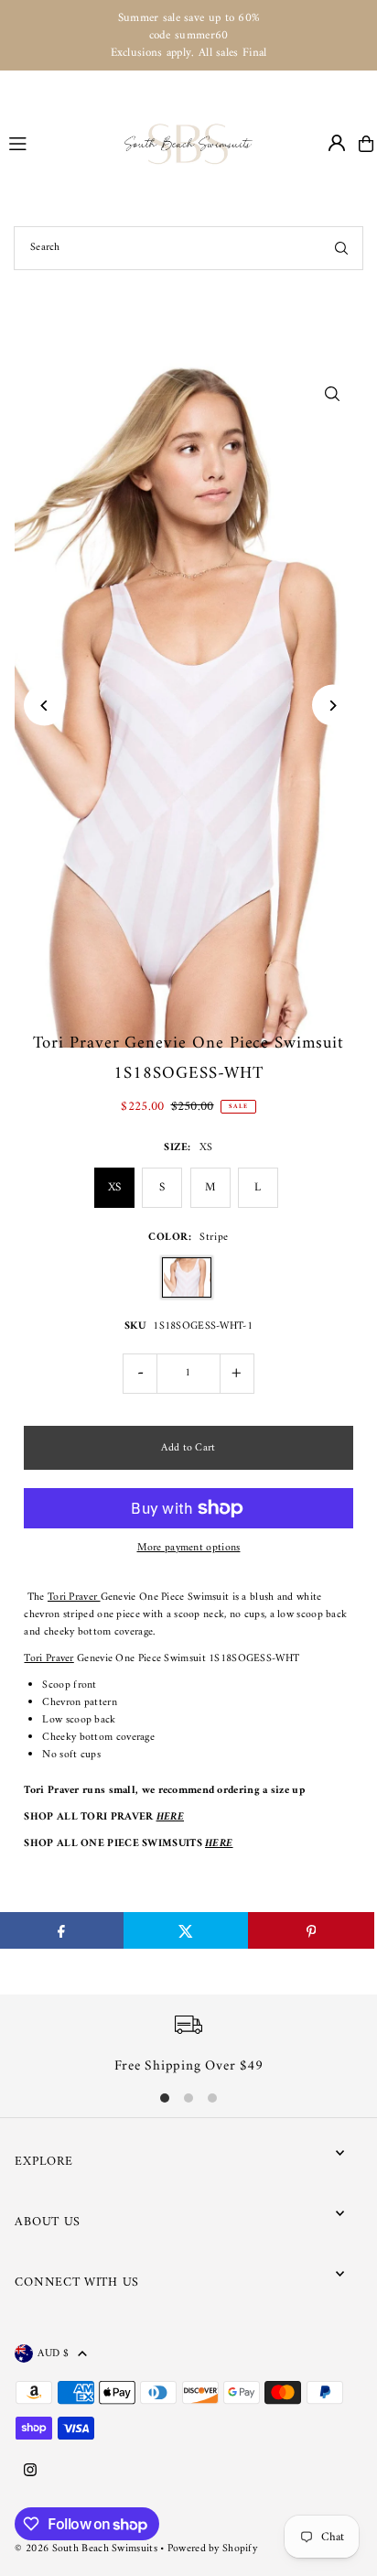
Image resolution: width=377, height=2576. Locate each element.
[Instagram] (30, 2472)
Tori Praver (74, 1598)
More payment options (189, 1548)
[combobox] (188, 248)
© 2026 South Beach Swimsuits (86, 2549)
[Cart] (366, 144)
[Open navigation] (59, 143)
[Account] (337, 143)
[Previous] (44, 706)
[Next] (333, 706)
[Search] (341, 248)
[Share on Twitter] (186, 1930)
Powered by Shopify (212, 2549)
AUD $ (53, 2353)
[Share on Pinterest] (311, 1930)
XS (115, 1187)
